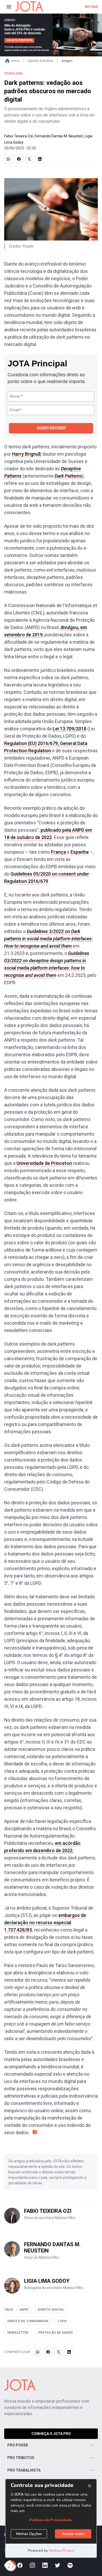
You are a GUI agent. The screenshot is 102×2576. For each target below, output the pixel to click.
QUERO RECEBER (51, 428)
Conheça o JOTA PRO (51, 2434)
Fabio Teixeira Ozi (19, 136)
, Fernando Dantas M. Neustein (58, 136)
